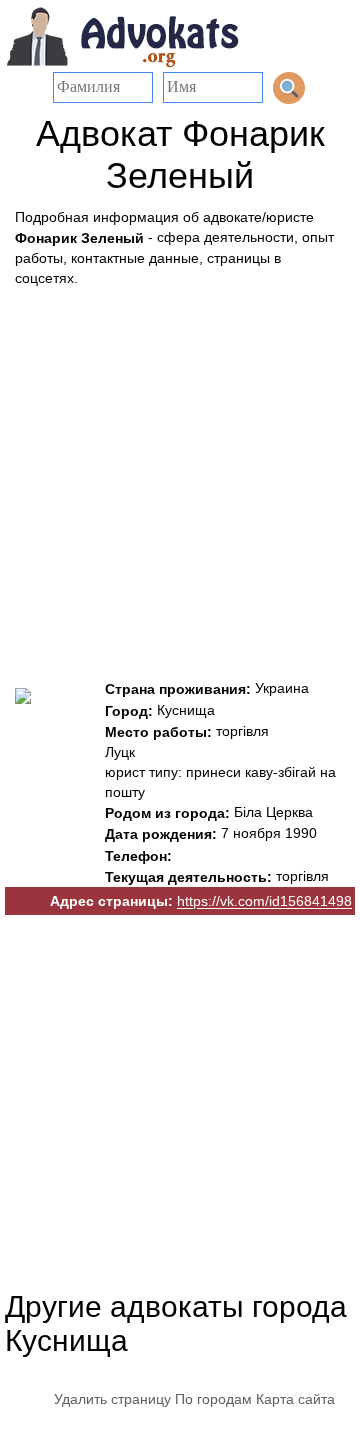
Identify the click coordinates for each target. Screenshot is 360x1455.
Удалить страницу (112, 1399)
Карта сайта (295, 1399)
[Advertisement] (180, 478)
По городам (213, 1399)
